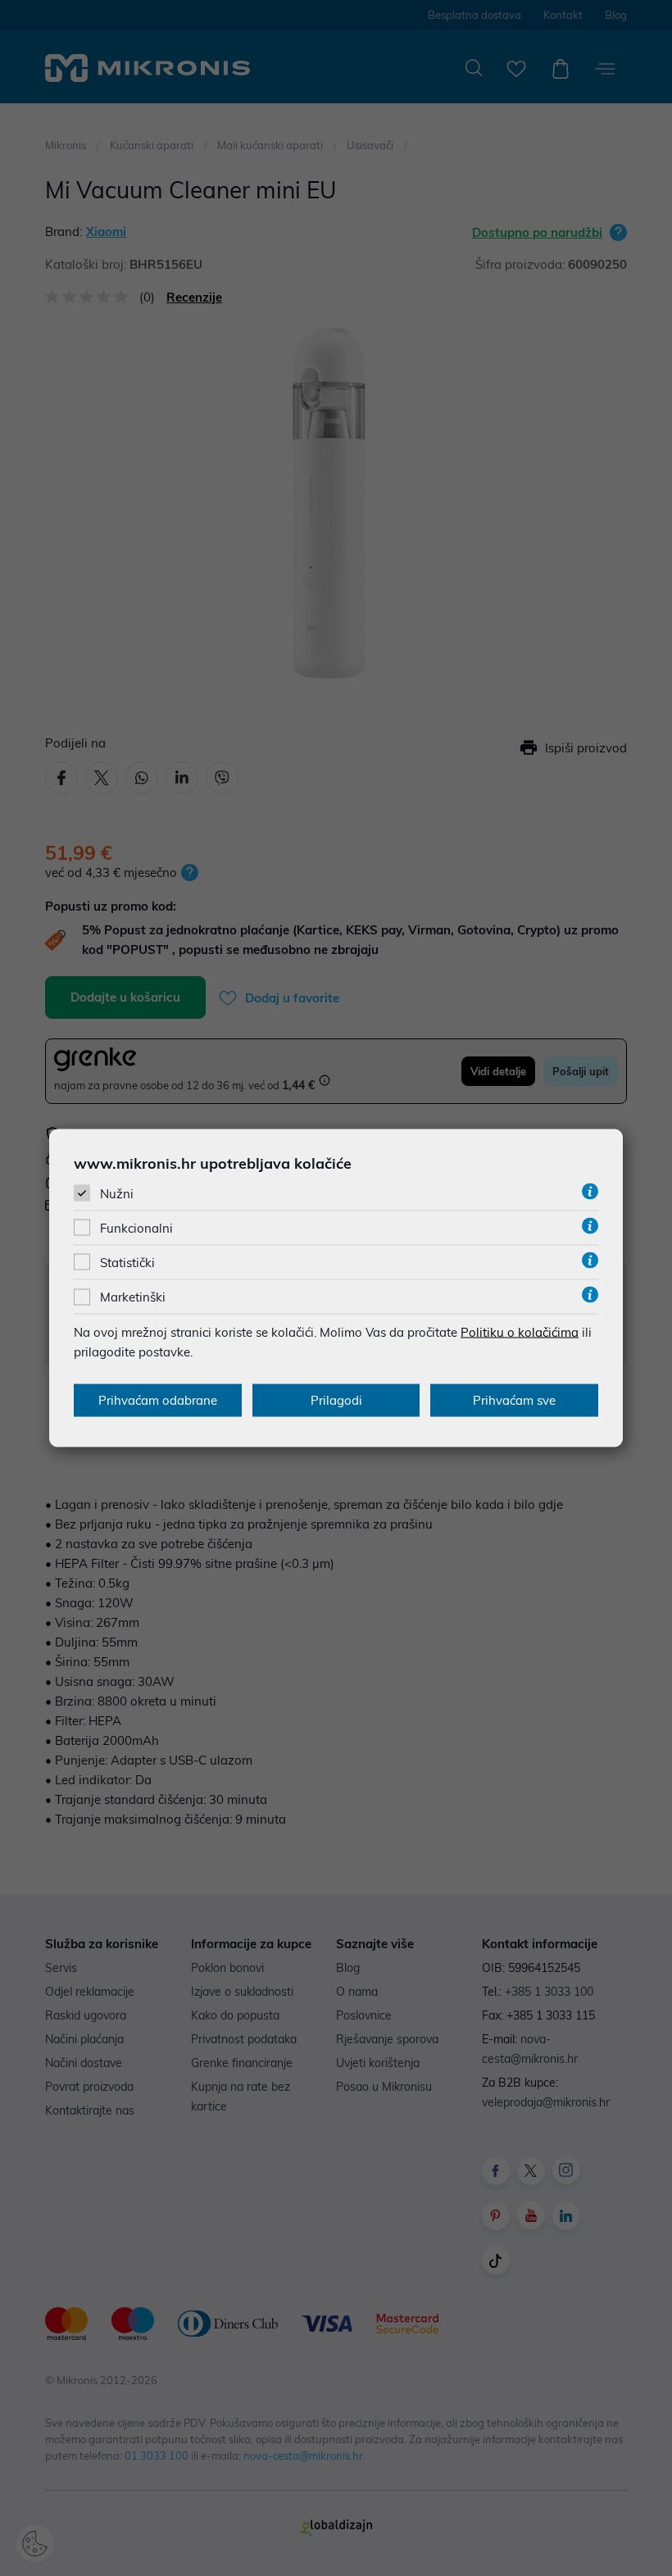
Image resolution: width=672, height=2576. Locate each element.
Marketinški (133, 1297)
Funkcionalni (136, 1228)
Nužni (117, 1193)
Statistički (127, 1263)
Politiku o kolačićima (520, 1332)
